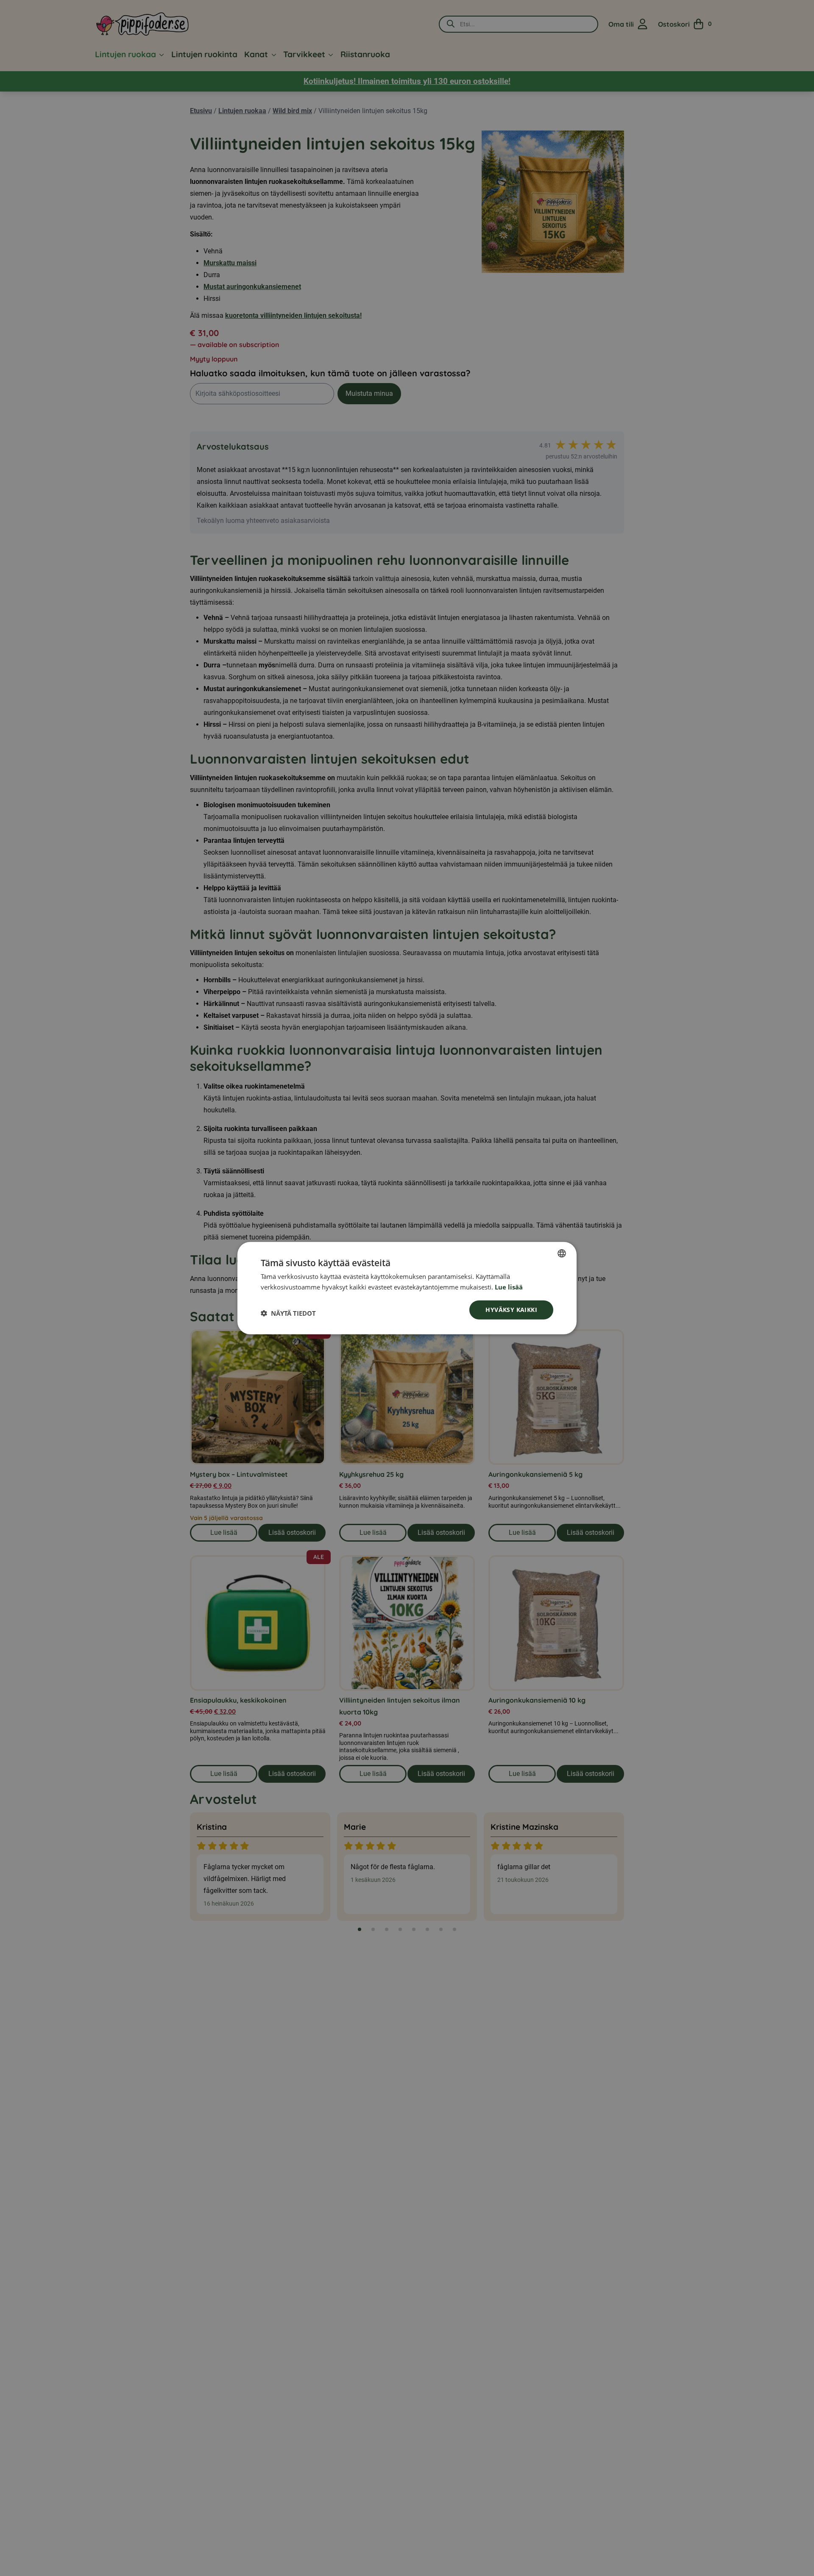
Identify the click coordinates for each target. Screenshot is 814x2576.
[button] (288, 1313)
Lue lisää (509, 1287)
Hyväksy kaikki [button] (511, 1310)
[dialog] (407, 1288)
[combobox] (562, 1253)
